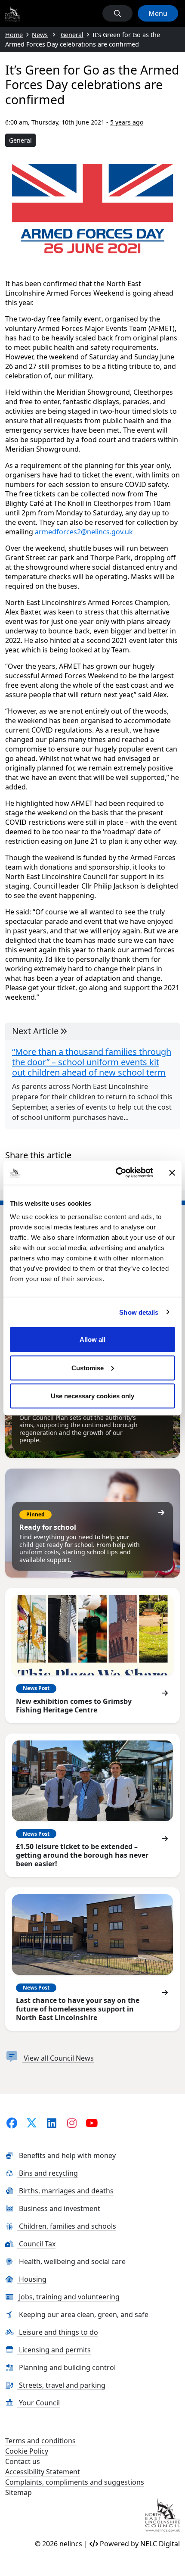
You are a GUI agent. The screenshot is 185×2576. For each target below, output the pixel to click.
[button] (117, 13)
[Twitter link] (32, 2123)
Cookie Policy (27, 2451)
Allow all (92, 1339)
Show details (139, 1312)
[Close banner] (172, 1173)
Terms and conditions (40, 2441)
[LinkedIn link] (52, 2123)
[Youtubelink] (91, 2123)
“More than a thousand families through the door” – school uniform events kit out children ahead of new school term (92, 1062)
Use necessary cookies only (92, 1396)
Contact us (23, 2461)
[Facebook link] (12, 2123)
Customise (88, 1368)
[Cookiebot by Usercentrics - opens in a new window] (116, 1173)
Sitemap (18, 2492)
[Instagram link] (72, 2123)
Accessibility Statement (43, 2472)
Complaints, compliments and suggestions (75, 2482)
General (20, 140)
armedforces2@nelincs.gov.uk (84, 532)
